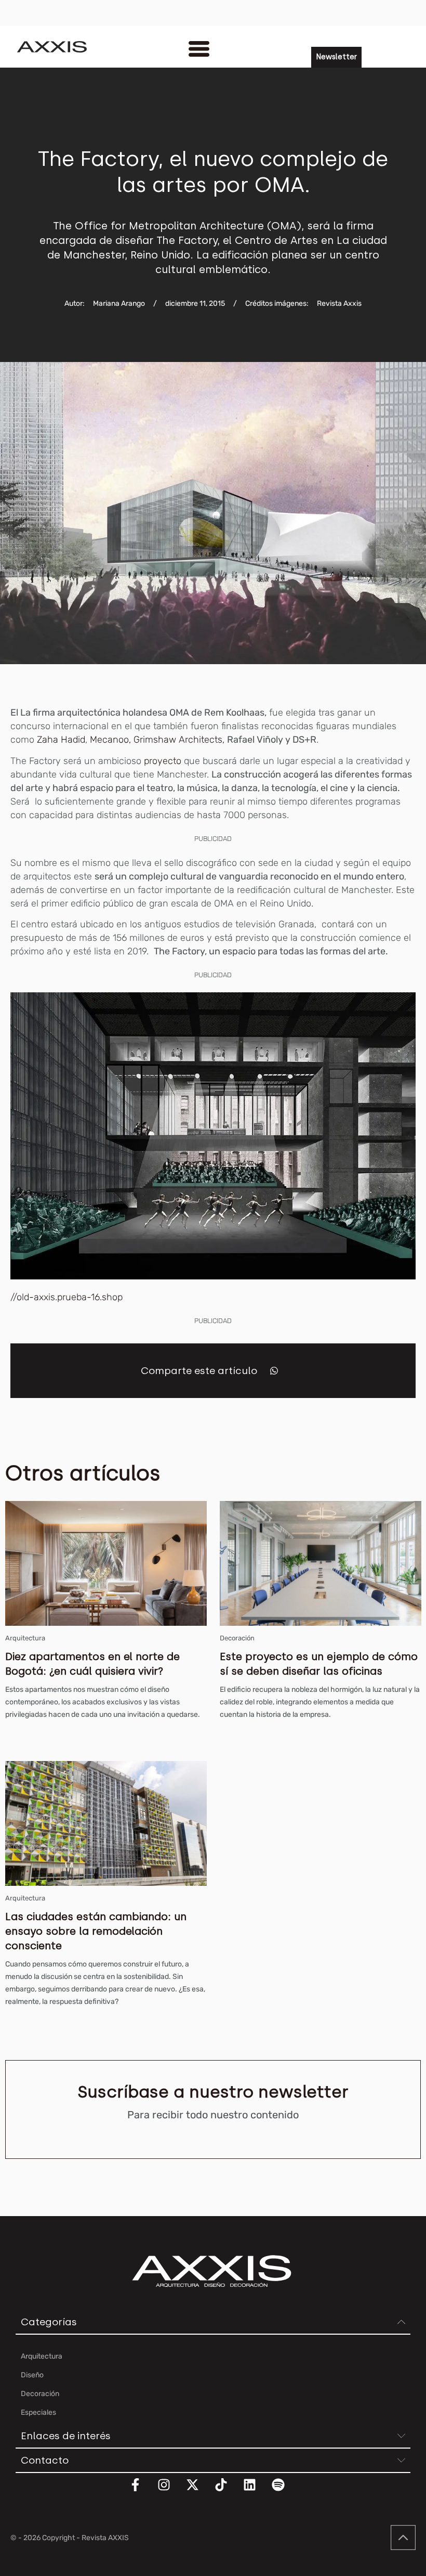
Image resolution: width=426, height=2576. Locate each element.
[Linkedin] (256, 2491)
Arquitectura (25, 1638)
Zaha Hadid (61, 740)
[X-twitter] (199, 2491)
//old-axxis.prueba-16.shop (66, 1297)
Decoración (237, 1638)
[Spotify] (285, 2491)
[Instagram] (170, 2491)
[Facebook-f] (142, 2491)
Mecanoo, (112, 740)
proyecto (163, 761)
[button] (274, 1371)
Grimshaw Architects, (179, 740)
